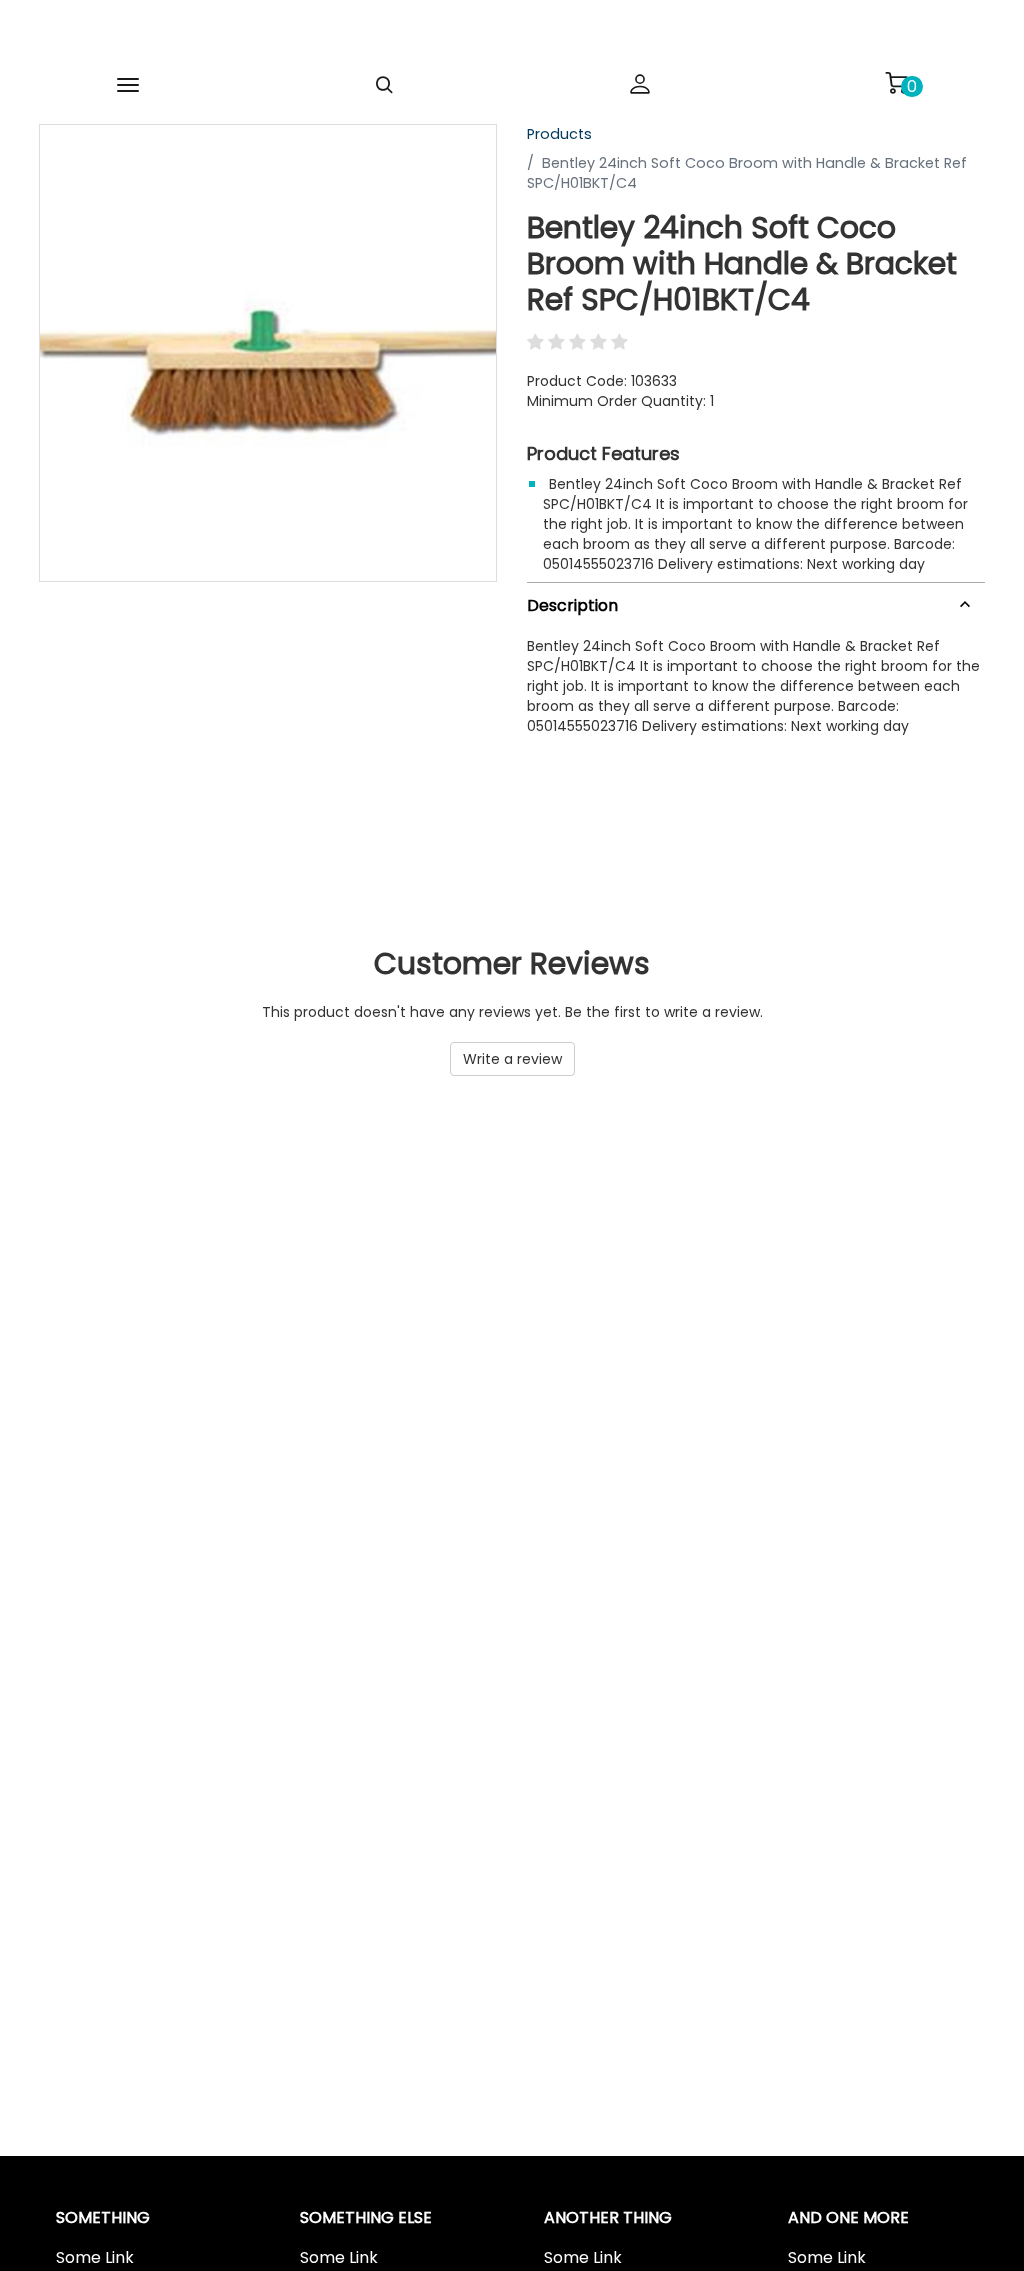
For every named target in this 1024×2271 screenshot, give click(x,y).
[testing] (480, 34)
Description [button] (572, 605)
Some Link (95, 2258)
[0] (896, 83)
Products (559, 134)
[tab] (756, 601)
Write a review (512, 1059)
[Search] (384, 85)
